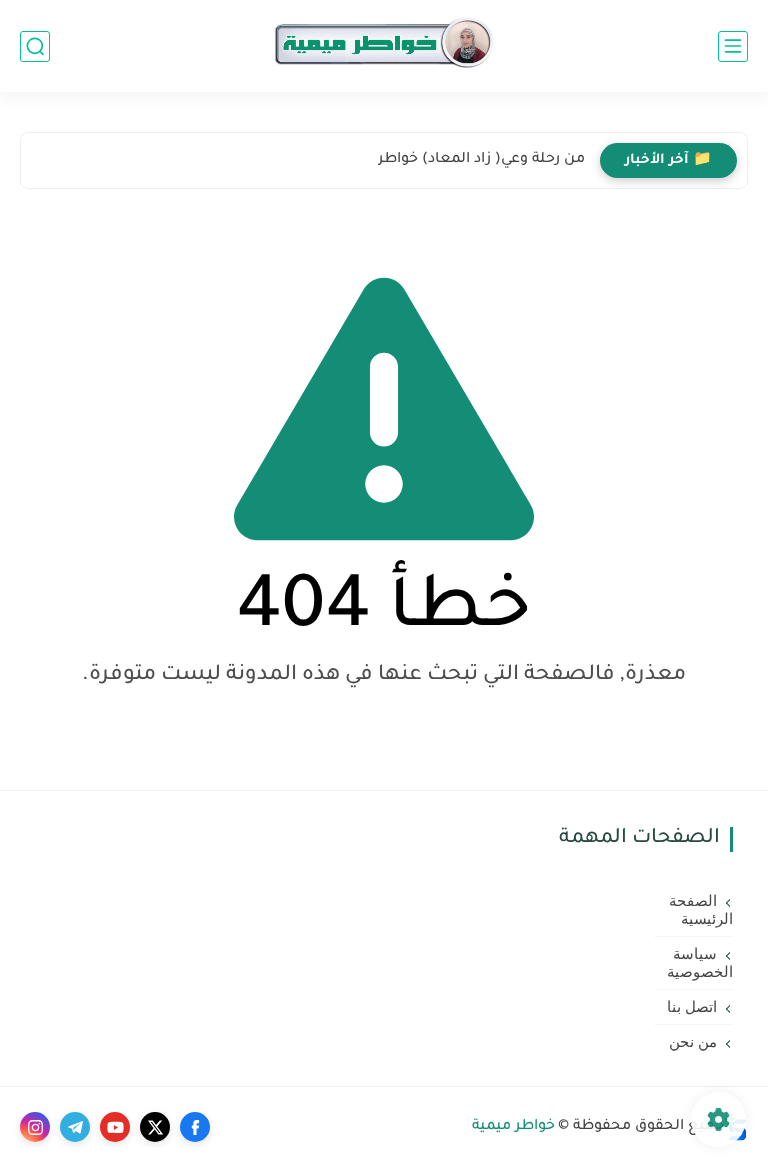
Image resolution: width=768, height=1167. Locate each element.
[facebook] (195, 1127)
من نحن (693, 1042)
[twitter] (155, 1127)
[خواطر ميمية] (383, 46)
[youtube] (115, 1127)
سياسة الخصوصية (700, 963)
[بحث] (35, 46)
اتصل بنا (692, 1007)
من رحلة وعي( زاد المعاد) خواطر (481, 160)
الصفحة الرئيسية (701, 910)
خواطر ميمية (513, 1127)
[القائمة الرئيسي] (733, 46)
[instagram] (35, 1127)
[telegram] (75, 1127)
